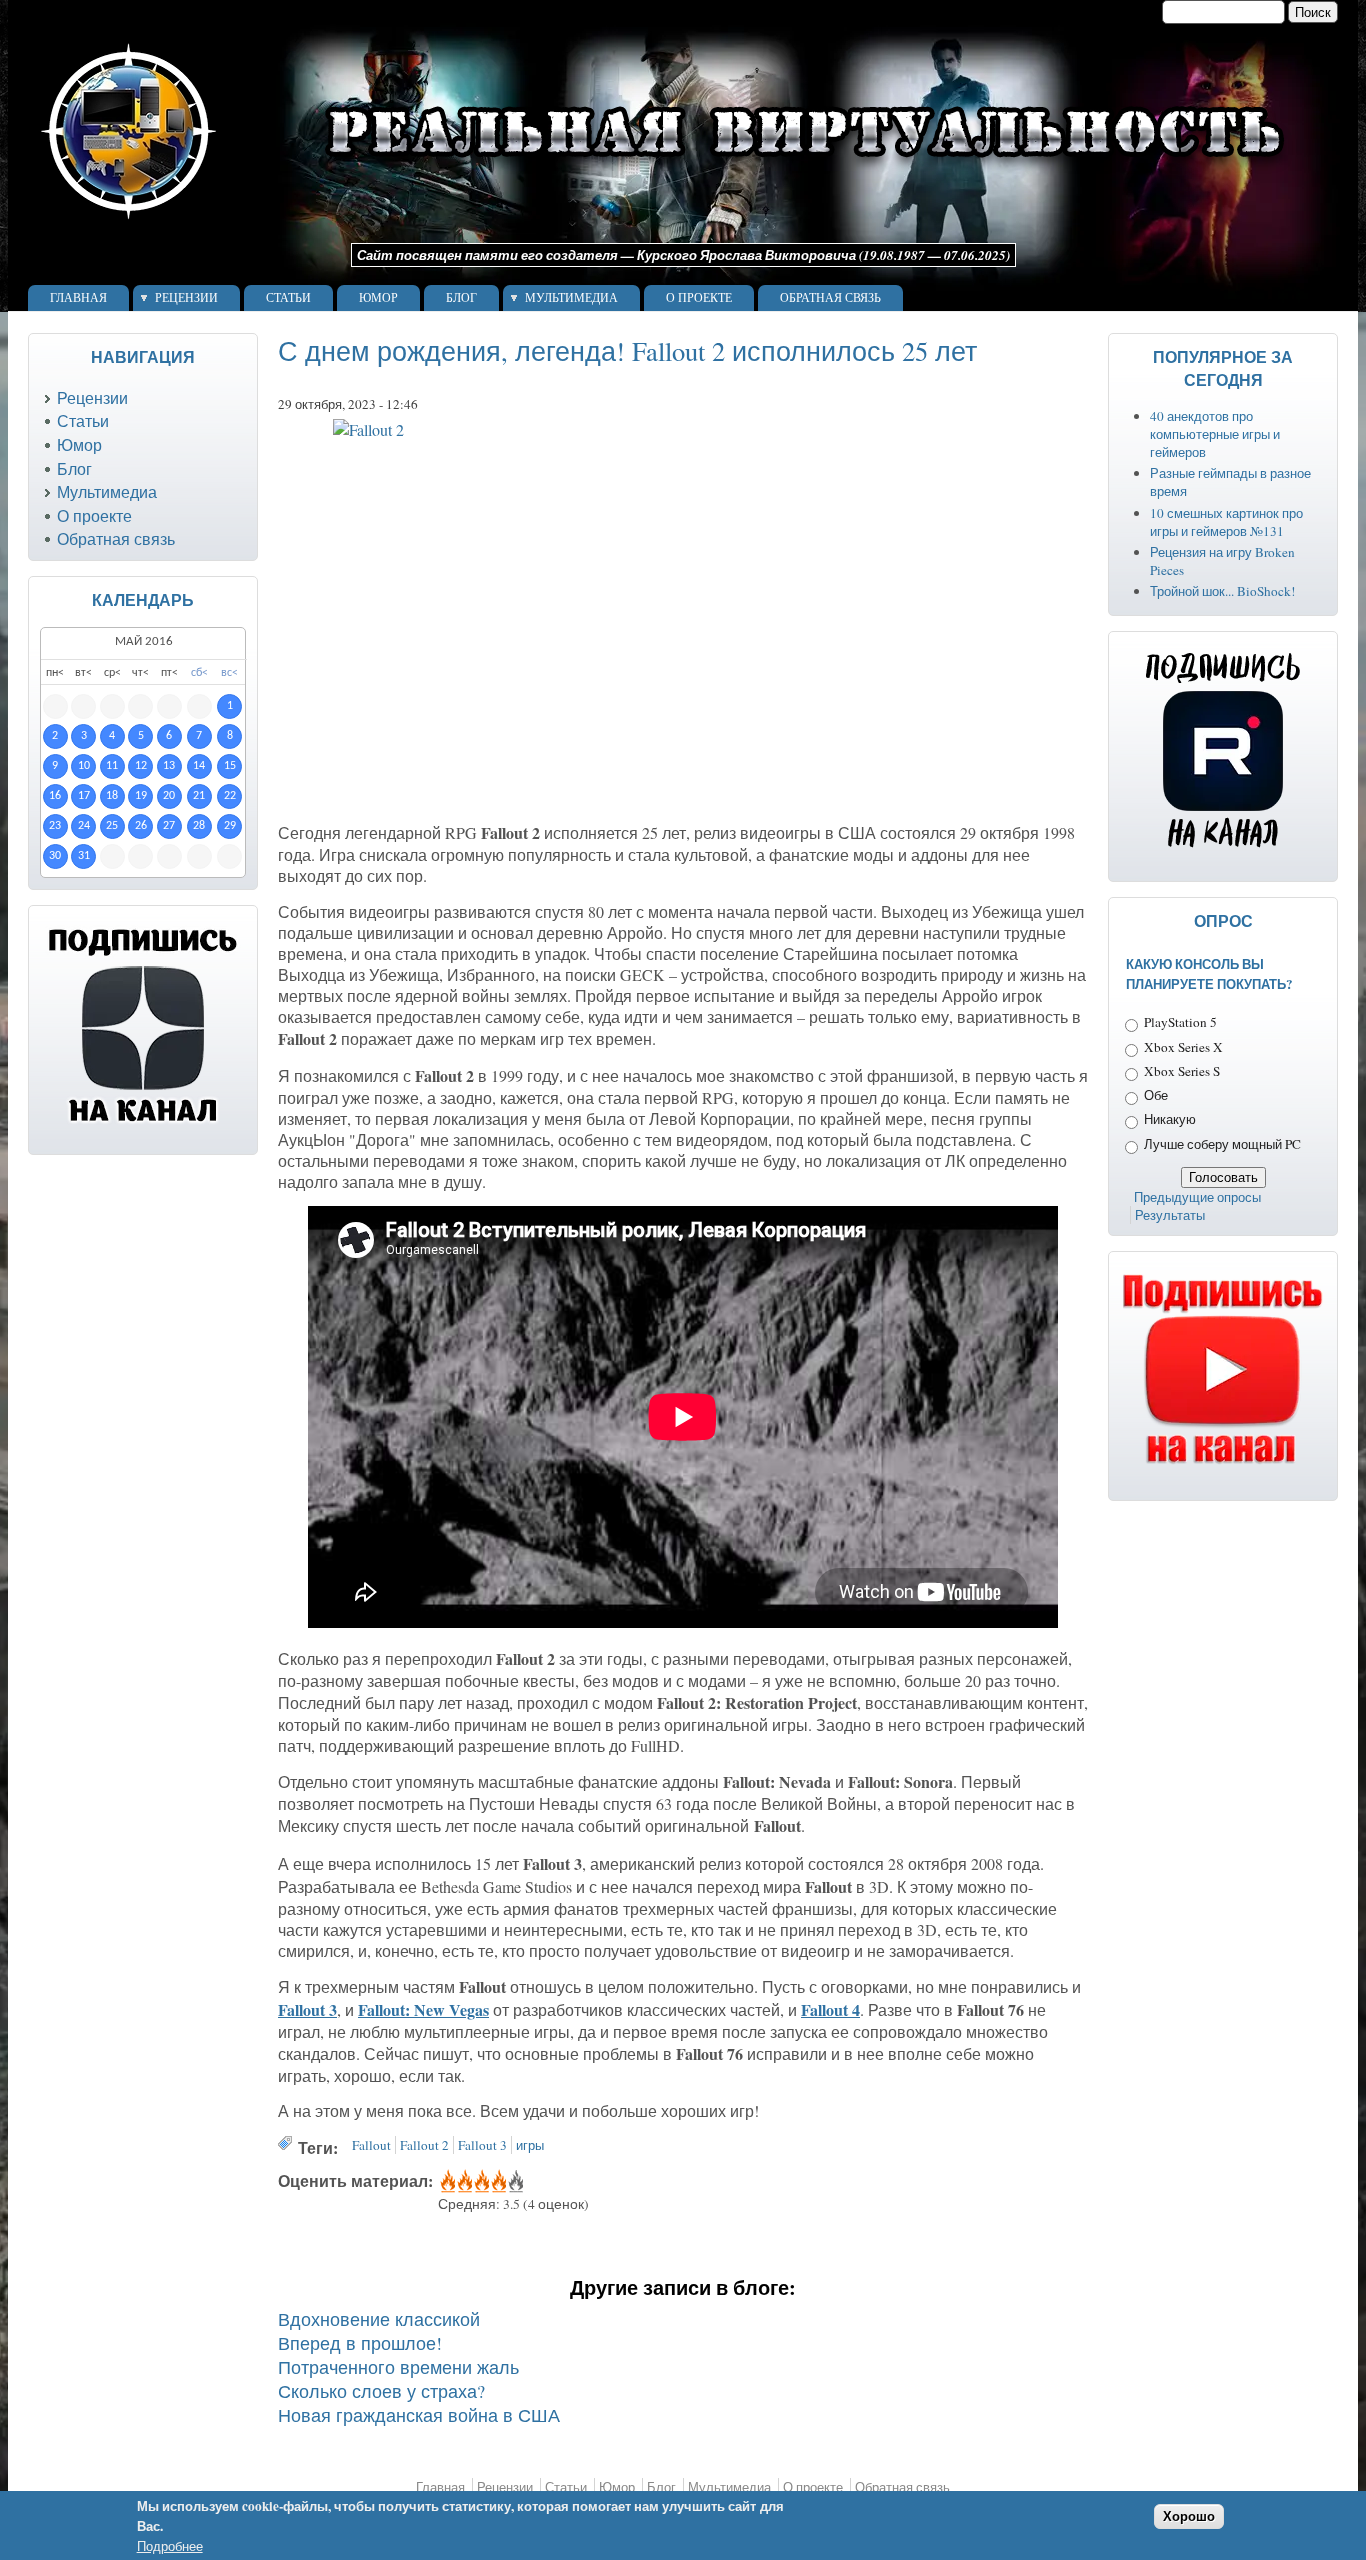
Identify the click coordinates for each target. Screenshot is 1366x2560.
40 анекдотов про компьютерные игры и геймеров (1215, 434)
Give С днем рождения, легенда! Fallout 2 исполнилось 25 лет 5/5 (514, 2182)
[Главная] (661, 234)
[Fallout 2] (683, 616)
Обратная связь (830, 298)
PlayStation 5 (1180, 1022)
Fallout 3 (482, 2145)
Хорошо (1189, 2516)
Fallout (371, 2145)
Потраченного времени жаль (398, 2367)
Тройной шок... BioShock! (1222, 591)
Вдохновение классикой (379, 2319)
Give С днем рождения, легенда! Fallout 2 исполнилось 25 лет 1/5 (446, 2182)
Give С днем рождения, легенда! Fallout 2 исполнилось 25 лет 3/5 (480, 2182)
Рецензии (186, 298)
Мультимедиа (571, 298)
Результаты (1170, 1215)
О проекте (699, 298)
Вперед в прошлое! (360, 2343)
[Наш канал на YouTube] (1223, 1464)
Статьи (288, 298)
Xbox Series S (1182, 1071)
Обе (1156, 1095)
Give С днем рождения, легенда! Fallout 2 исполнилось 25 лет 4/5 (497, 2182)
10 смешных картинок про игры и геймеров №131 (1226, 522)
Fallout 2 (424, 2145)
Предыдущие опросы (1197, 1197)
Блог (461, 298)
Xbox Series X (1183, 1047)
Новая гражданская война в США (419, 2415)
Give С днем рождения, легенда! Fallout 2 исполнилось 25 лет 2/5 (463, 2182)
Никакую (1170, 1119)
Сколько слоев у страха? (381, 2391)
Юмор (378, 298)
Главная (78, 298)
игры (530, 2145)
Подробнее (170, 2546)
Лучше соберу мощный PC (1222, 1144)
